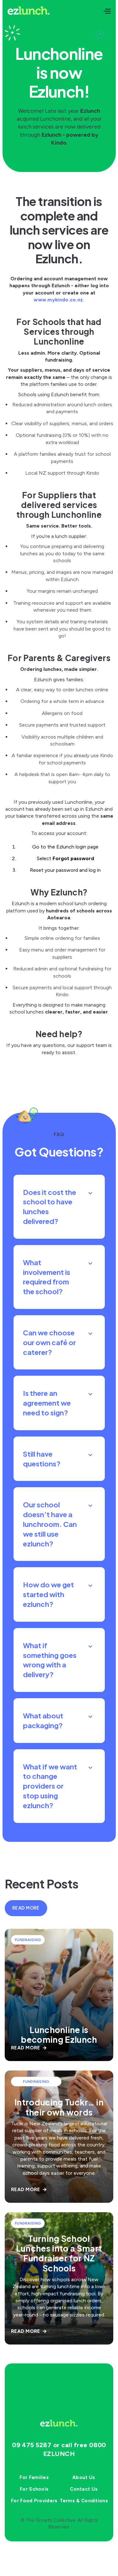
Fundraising (28, 1940)
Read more (26, 1908)
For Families (34, 2477)
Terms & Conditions (84, 2501)
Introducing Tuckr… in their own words (59, 2107)
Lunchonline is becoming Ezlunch (59, 2035)
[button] (107, 11)
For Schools (34, 2489)
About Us (84, 2477)
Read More (29, 2048)
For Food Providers (34, 2501)
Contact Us (84, 2489)
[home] (29, 11)
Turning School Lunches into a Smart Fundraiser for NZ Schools (59, 2253)
